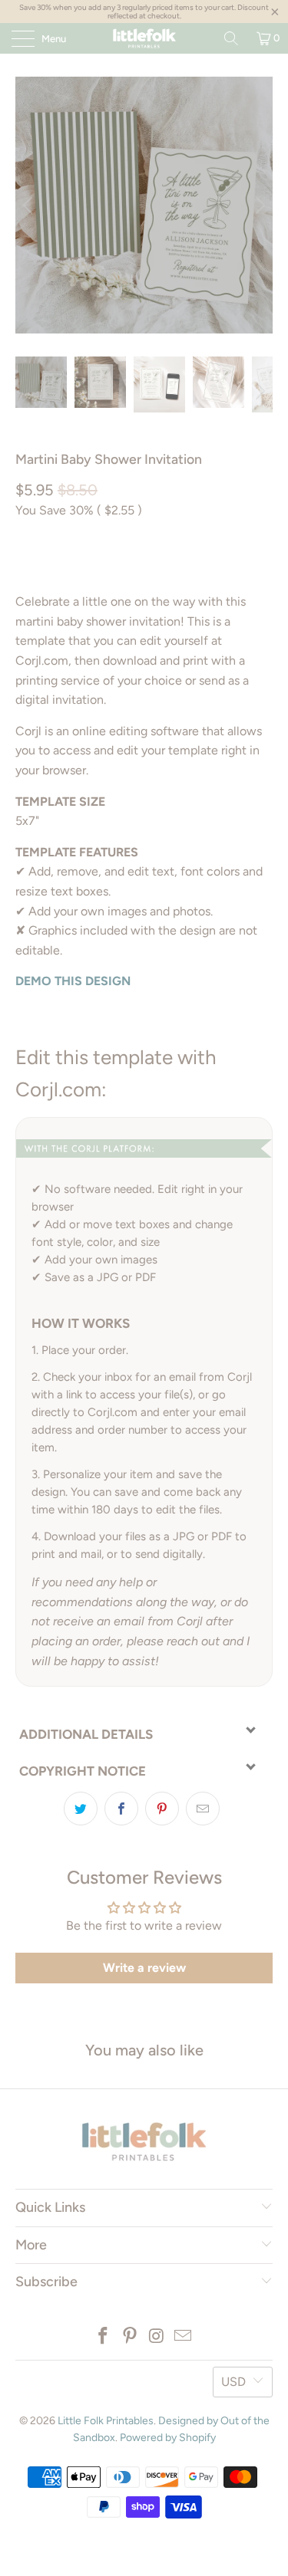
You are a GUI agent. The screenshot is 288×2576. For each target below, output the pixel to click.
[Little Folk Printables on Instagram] (157, 2337)
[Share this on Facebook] (121, 1809)
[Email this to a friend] (203, 1809)
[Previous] (30, 205)
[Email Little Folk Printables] (184, 2337)
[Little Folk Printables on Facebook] (104, 2337)
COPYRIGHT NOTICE (83, 1771)
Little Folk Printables (106, 2421)
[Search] (231, 38)
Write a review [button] (144, 1968)
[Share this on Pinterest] (162, 1809)
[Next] (258, 205)
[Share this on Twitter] (81, 1809)
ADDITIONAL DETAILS (86, 1734)
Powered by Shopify (168, 2438)
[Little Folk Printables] (144, 38)
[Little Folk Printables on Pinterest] (130, 2337)
